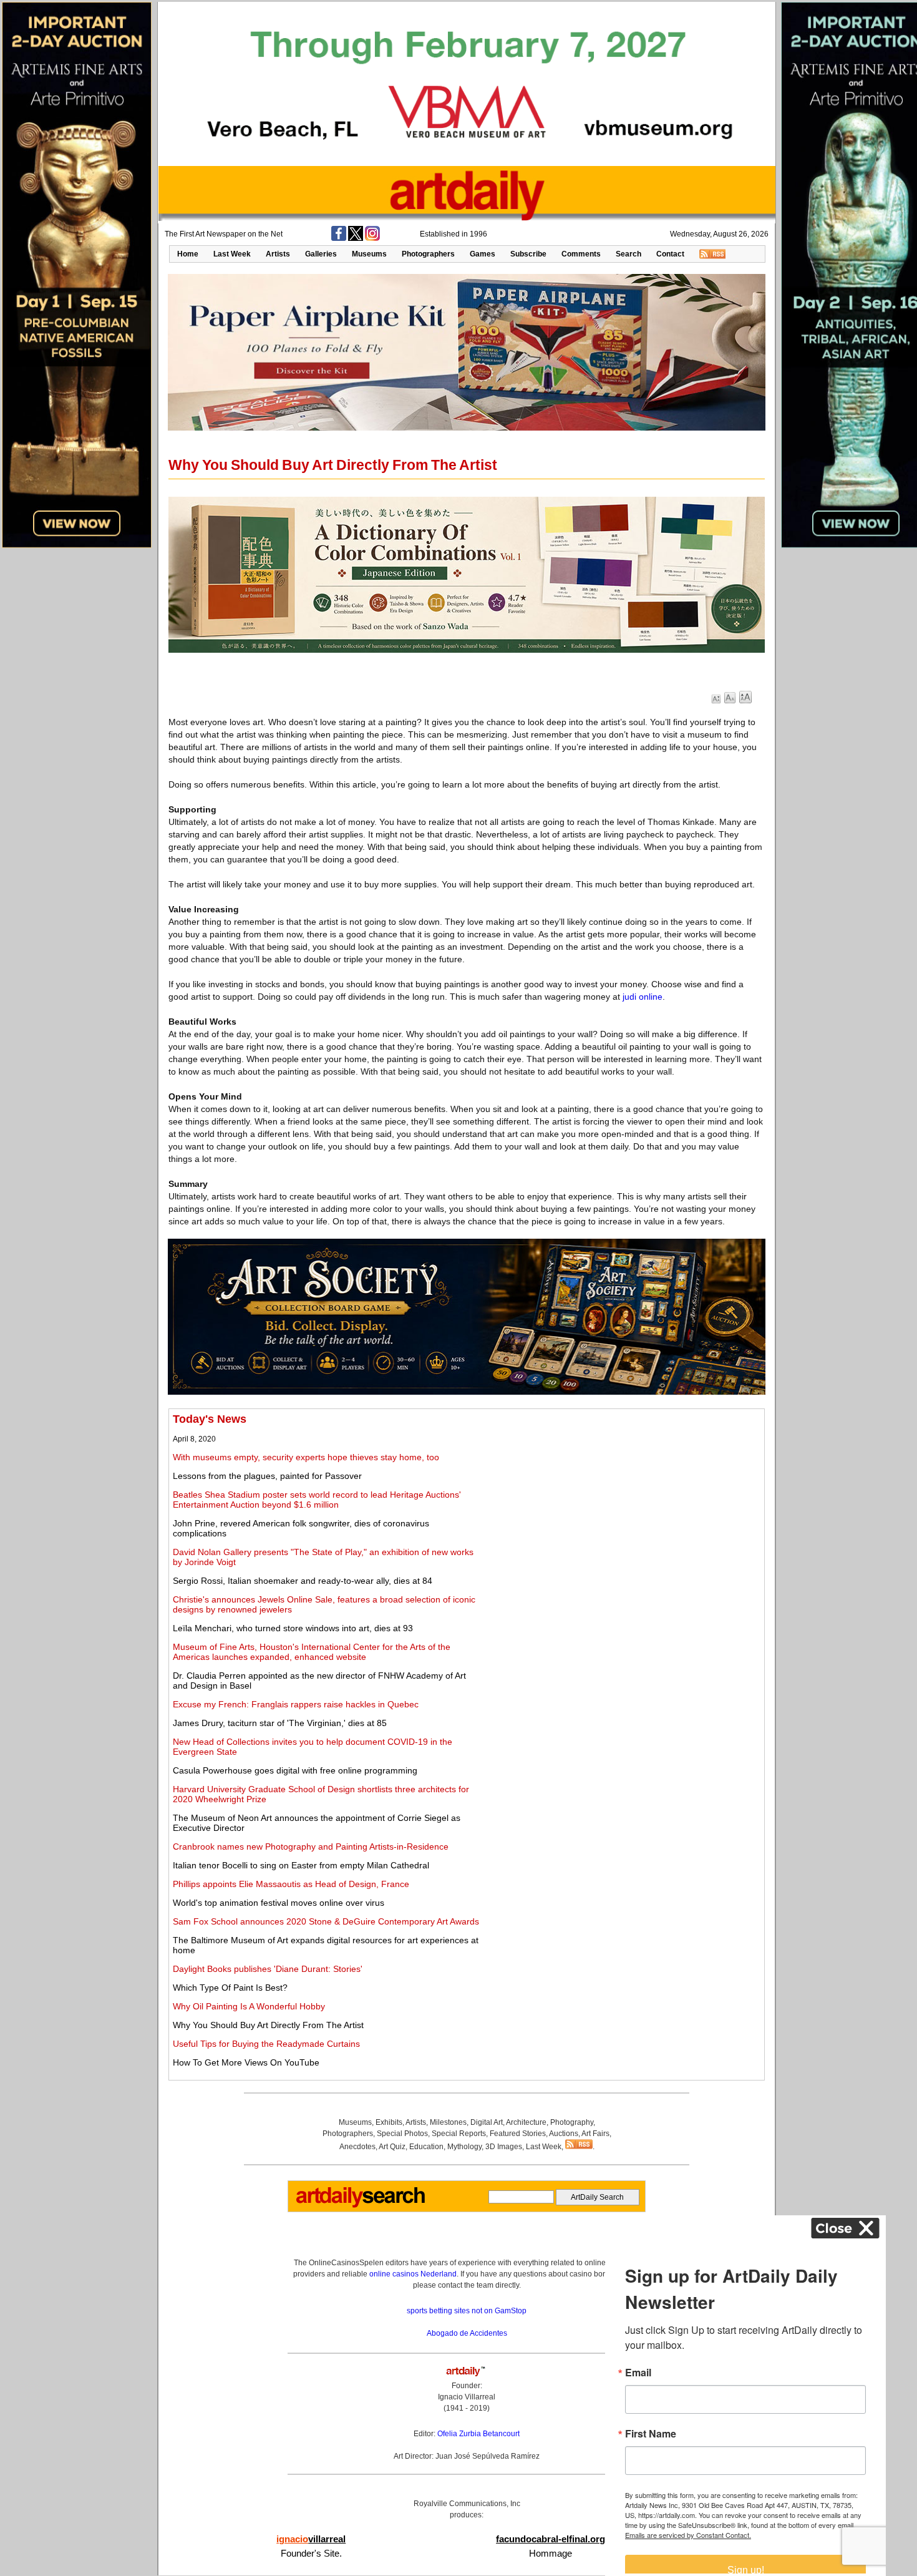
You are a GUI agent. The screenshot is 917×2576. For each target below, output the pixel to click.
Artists (278, 254)
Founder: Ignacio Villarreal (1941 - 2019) (467, 2397)
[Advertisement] (622, 1500)
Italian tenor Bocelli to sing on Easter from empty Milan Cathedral (301, 1865)
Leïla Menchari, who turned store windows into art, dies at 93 (293, 1628)
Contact (670, 254)
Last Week (232, 254)
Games (483, 254)
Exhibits (389, 2122)
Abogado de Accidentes (467, 2333)
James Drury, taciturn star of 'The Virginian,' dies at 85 (280, 1723)
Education (426, 2147)
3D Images (504, 2147)
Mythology (464, 2147)
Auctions (564, 2134)
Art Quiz (392, 2147)
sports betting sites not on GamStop (467, 2311)
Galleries (321, 254)
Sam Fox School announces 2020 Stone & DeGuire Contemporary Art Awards (326, 1921)
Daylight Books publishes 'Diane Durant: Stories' (268, 1969)
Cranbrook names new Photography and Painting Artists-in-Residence (311, 1847)
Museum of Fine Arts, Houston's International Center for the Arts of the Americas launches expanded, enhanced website (312, 1652)
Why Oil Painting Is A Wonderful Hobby (249, 2006)
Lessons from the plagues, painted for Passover (267, 1476)
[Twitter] (356, 238)
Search (628, 254)
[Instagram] (372, 238)
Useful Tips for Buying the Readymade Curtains (266, 2044)
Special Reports (459, 2134)
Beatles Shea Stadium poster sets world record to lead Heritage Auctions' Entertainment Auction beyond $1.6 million (317, 1500)
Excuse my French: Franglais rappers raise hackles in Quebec (296, 1704)
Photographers (428, 254)
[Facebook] (339, 238)
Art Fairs (595, 2134)
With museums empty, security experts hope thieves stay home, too (306, 1457)
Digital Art (487, 2122)
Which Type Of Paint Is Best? (230, 1988)
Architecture (526, 2122)
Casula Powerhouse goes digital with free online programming (295, 1770)
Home (188, 254)
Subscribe (528, 254)
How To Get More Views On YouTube (246, 2062)
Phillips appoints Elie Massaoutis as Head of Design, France (291, 1884)
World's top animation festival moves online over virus (279, 1903)
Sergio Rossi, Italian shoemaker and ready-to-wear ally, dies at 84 (303, 1581)
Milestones (448, 2122)
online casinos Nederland (413, 2274)
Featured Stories (518, 2134)
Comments (581, 254)
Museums (369, 254)
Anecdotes (357, 2147)
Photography (572, 2122)
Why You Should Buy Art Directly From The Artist (268, 2025)
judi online (643, 997)
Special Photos (402, 2134)
